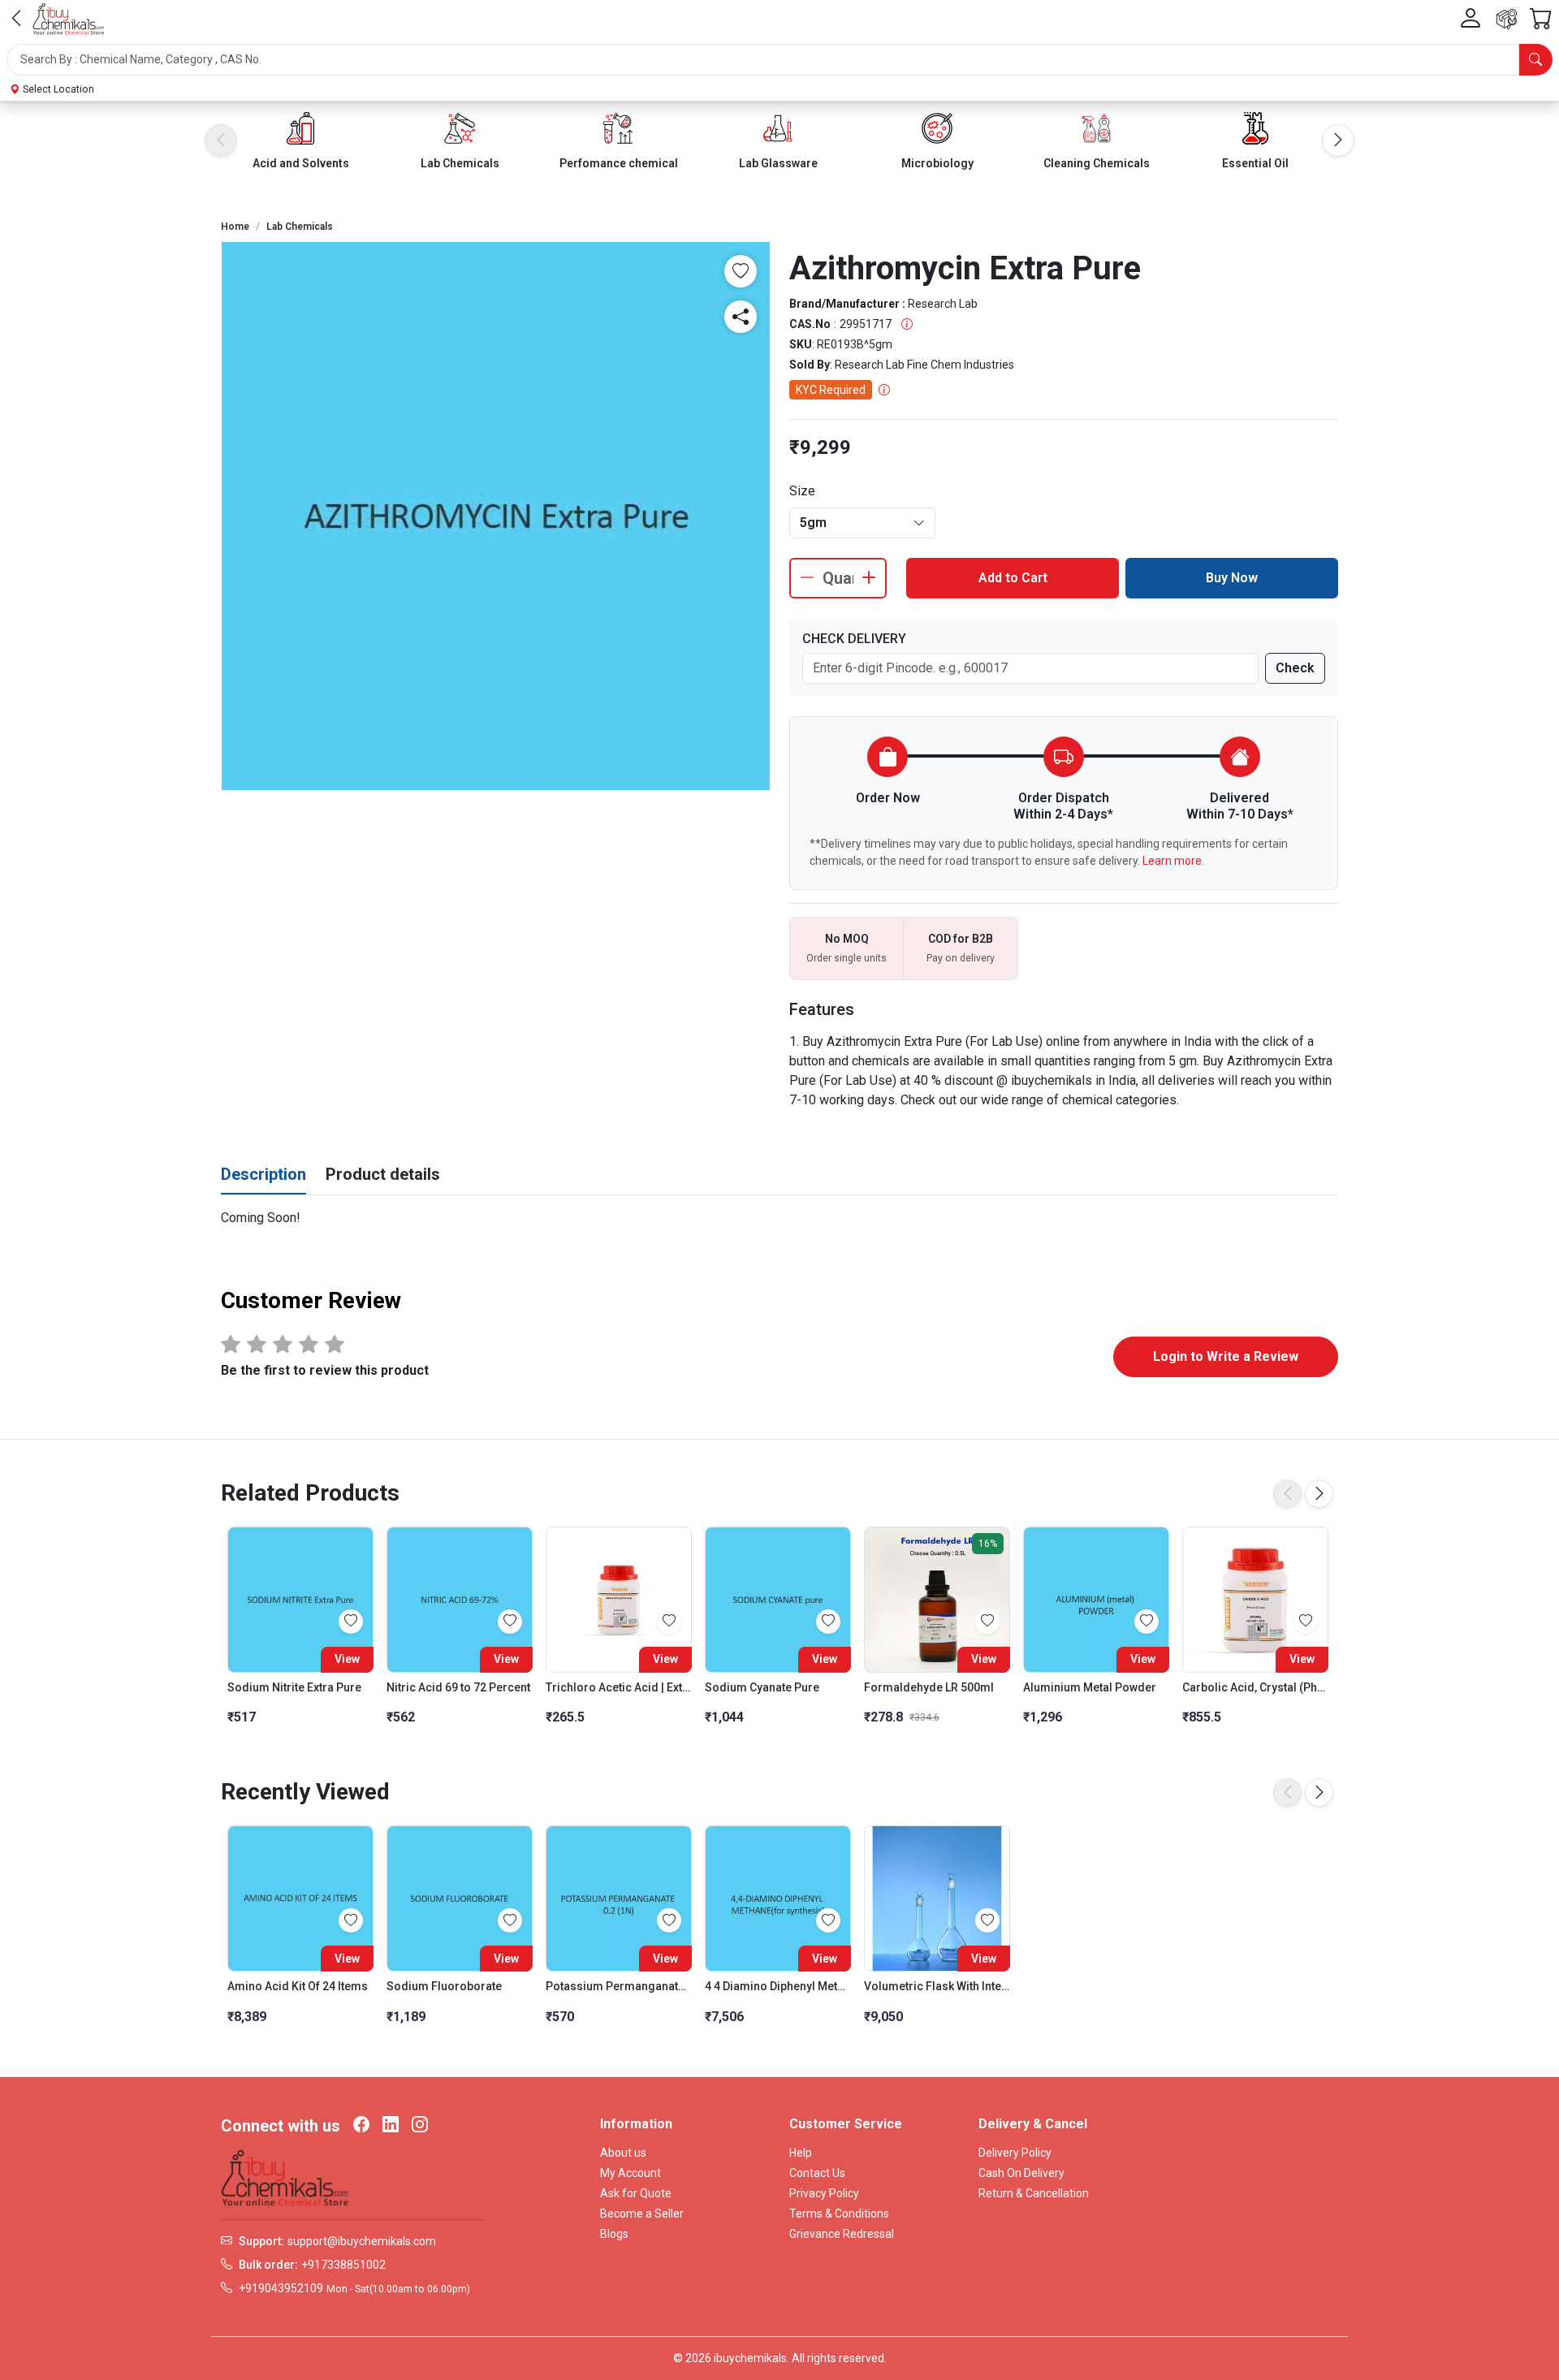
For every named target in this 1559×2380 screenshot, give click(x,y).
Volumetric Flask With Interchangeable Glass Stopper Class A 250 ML (937, 1986)
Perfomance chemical (619, 163)
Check (1295, 668)
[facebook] (361, 2126)
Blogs (614, 2234)
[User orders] (1507, 19)
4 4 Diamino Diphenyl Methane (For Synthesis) (778, 1986)
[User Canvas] (1470, 19)
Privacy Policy (824, 2193)
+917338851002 (343, 2265)
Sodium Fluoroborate (444, 1986)
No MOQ (847, 939)
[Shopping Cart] (1541, 19)
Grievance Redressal (842, 2234)
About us (623, 2153)
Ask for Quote (636, 2193)
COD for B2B (961, 939)
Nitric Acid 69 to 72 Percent (458, 1687)
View (347, 1659)
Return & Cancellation (1034, 2193)
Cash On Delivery (1021, 2173)
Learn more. (1173, 861)
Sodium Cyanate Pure (762, 1687)
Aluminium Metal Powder (1090, 1687)
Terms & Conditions (839, 2214)
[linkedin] (391, 2126)
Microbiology (937, 163)
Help (801, 2153)
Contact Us (817, 2173)
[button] (779, 60)
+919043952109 (281, 2288)
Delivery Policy (1015, 2153)
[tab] (263, 1175)
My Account (631, 2173)
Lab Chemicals (460, 163)
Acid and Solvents (301, 163)
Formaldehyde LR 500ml (929, 1687)
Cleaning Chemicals (1097, 163)
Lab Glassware (778, 163)
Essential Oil (1255, 163)
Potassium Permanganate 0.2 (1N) (619, 1986)
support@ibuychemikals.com (362, 2241)
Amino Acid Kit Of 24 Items (298, 1986)
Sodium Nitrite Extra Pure (294, 1687)
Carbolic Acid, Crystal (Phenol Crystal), (1255, 1687)
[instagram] (420, 2126)
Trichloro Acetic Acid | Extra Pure (619, 1687)
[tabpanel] (779, 1218)
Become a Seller (642, 2214)
